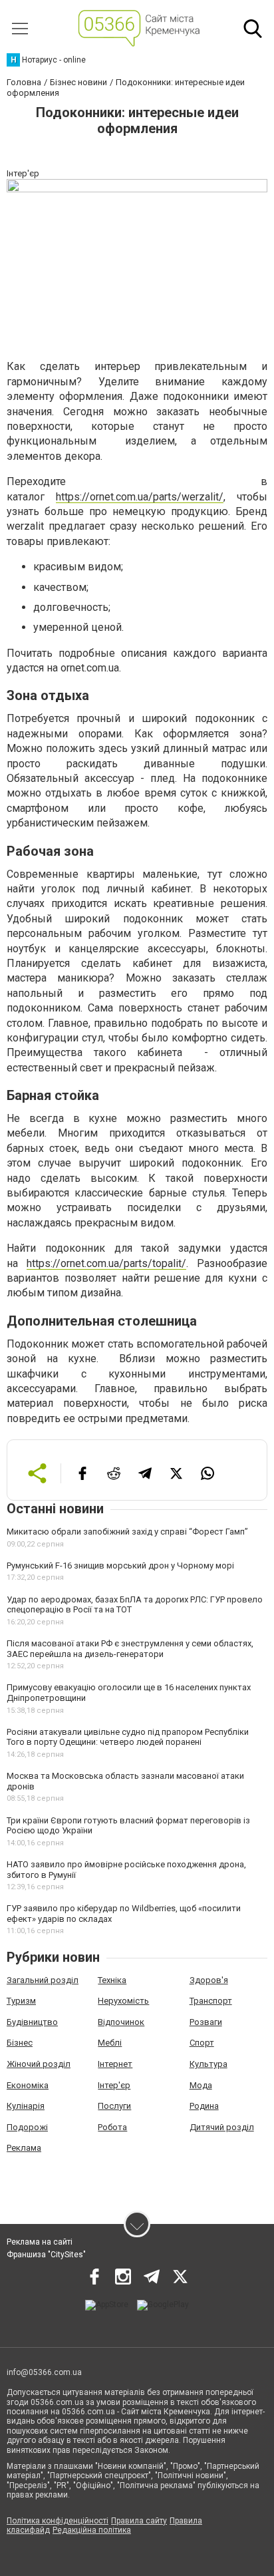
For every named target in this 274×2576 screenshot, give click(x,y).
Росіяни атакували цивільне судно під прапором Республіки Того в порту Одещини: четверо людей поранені (128, 1737)
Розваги (206, 2022)
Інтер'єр (114, 2085)
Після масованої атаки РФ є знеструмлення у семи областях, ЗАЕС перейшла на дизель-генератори (130, 1649)
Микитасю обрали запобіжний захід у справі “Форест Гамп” (127, 1532)
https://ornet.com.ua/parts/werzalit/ (140, 497)
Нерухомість (123, 2001)
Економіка (28, 2085)
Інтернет (115, 2064)
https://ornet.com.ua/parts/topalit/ (106, 1263)
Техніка (112, 1980)
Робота (112, 2127)
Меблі (110, 2043)
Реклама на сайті (40, 2242)
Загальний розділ (43, 1980)
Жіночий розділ (39, 2064)
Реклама (24, 2148)
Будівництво (32, 2022)
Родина (204, 2106)
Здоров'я (209, 1980)
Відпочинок (121, 2022)
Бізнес (20, 2043)
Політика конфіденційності (58, 2521)
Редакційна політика (92, 2530)
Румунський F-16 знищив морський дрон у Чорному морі (120, 1565)
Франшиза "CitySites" (46, 2255)
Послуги (114, 2106)
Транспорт (211, 2001)
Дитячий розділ (222, 2127)
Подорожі (27, 2127)
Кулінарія (26, 2106)
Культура (208, 2064)
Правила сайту (139, 2521)
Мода (201, 2085)
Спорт (202, 2043)
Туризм (21, 2001)
